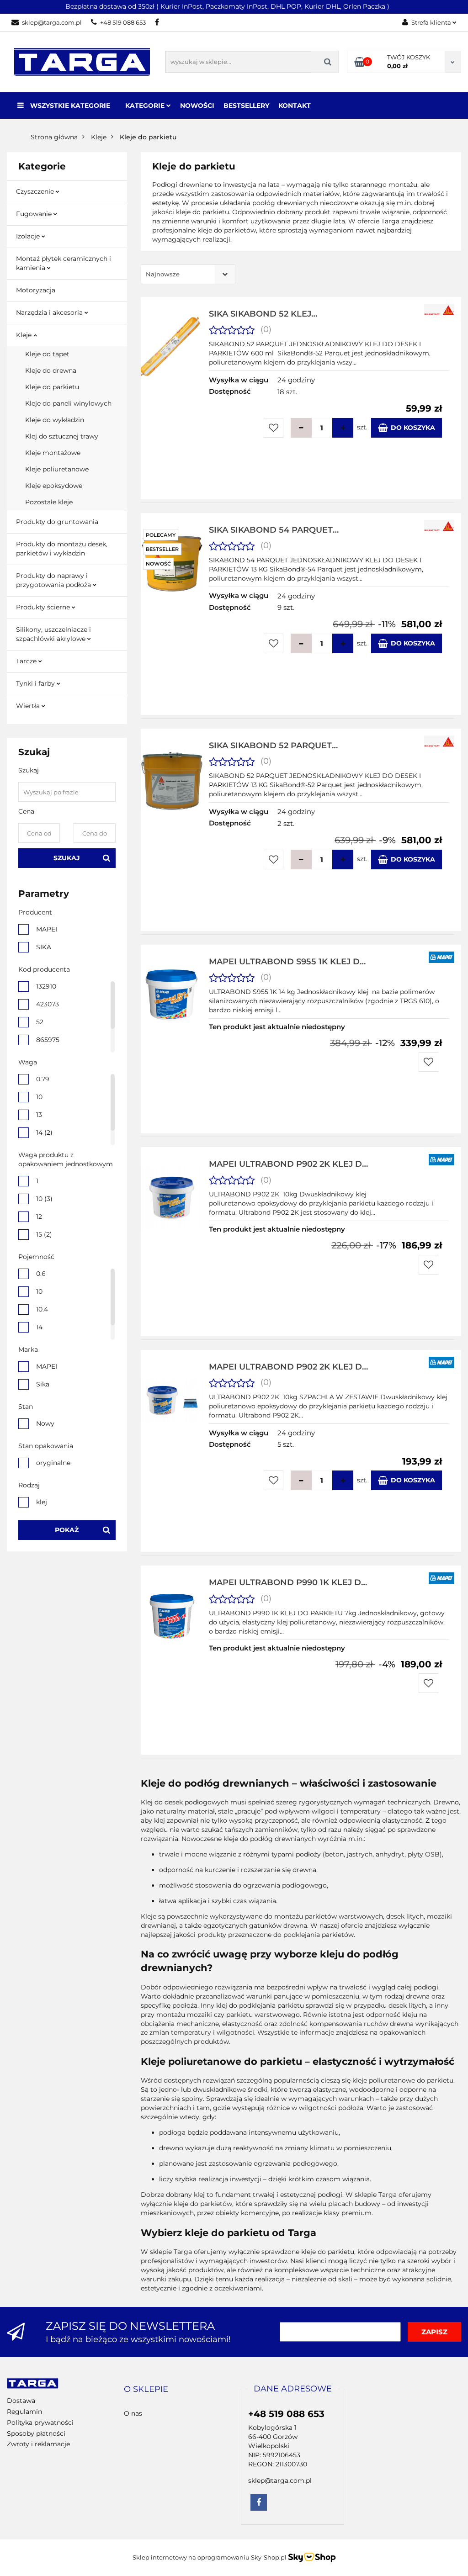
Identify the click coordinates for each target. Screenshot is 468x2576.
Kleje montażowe (53, 453)
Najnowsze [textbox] (163, 274)
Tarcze (27, 661)
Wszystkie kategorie (69, 106)
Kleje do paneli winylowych (68, 403)
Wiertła (29, 706)
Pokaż (67, 1530)
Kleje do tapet (47, 354)
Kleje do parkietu (52, 387)
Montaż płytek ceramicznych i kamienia (64, 263)
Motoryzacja (36, 290)
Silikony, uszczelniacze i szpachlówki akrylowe (53, 634)
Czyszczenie (36, 191)
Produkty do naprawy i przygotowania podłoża (54, 580)
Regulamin (24, 2412)
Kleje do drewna (51, 370)
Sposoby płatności (36, 2433)
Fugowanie (35, 214)
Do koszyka (413, 428)
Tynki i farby (36, 683)
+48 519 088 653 (123, 22)
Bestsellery (246, 106)
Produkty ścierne (44, 607)
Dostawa (21, 2401)
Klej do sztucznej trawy (62, 436)
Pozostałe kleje (49, 502)
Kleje (25, 335)
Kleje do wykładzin (55, 420)
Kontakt (295, 106)
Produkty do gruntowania (57, 522)
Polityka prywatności (40, 2423)
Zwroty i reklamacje (38, 2444)
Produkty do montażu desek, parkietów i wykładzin (62, 549)
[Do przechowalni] (274, 428)
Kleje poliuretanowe (57, 469)
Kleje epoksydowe (54, 486)
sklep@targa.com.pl (52, 22)
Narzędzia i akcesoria (50, 312)
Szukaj (67, 858)
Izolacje (29, 236)
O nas (133, 2413)
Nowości (197, 106)
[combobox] (188, 274)
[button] (146, 2390)
